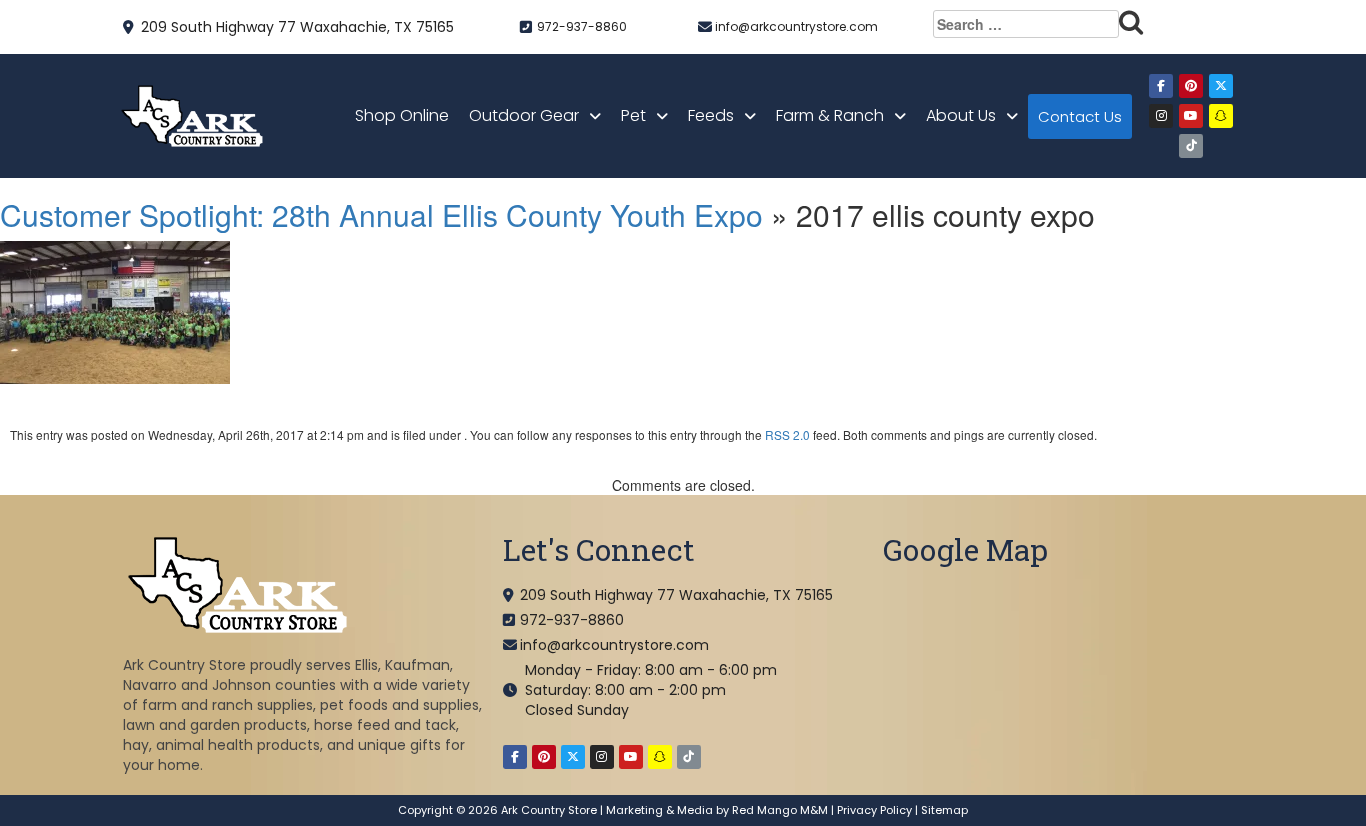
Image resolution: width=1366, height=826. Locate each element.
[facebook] (1161, 86)
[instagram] (1161, 116)
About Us (961, 115)
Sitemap (944, 810)
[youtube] (1191, 116)
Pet (633, 115)
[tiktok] (1191, 146)
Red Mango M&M (780, 810)
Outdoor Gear (524, 115)
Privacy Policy (874, 810)
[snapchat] (1221, 116)
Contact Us (1080, 116)
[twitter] (1221, 86)
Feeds (711, 115)
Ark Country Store (549, 810)
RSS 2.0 (787, 434)
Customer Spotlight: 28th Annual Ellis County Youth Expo (381, 214)
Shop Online (402, 115)
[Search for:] (1038, 24)
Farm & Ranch (830, 115)
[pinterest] (1191, 86)
